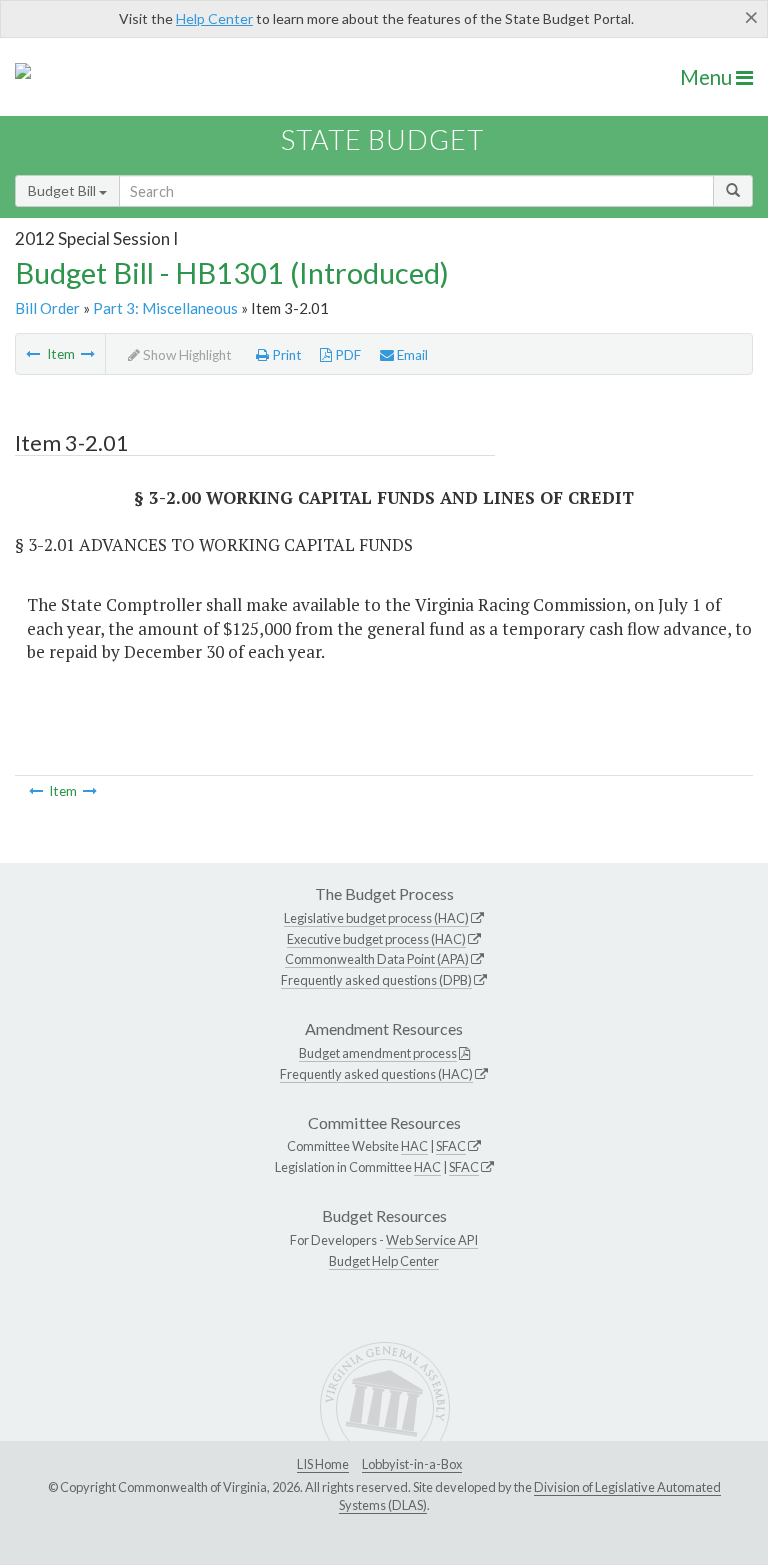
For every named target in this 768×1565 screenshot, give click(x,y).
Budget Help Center (384, 1261)
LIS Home (323, 1464)
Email (411, 355)
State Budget (382, 139)
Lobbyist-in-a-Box (412, 1464)
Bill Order (47, 308)
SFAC (451, 1146)
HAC (414, 1146)
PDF (346, 355)
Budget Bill (63, 190)
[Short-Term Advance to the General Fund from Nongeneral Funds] (33, 354)
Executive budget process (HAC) (376, 939)
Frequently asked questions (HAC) (376, 1074)
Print (285, 355)
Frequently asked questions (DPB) (376, 980)
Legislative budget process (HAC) (376, 918)
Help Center (214, 18)
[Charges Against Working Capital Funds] (88, 354)
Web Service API (432, 1240)
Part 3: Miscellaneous (165, 308)
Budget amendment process (378, 1053)
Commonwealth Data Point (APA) (377, 959)
